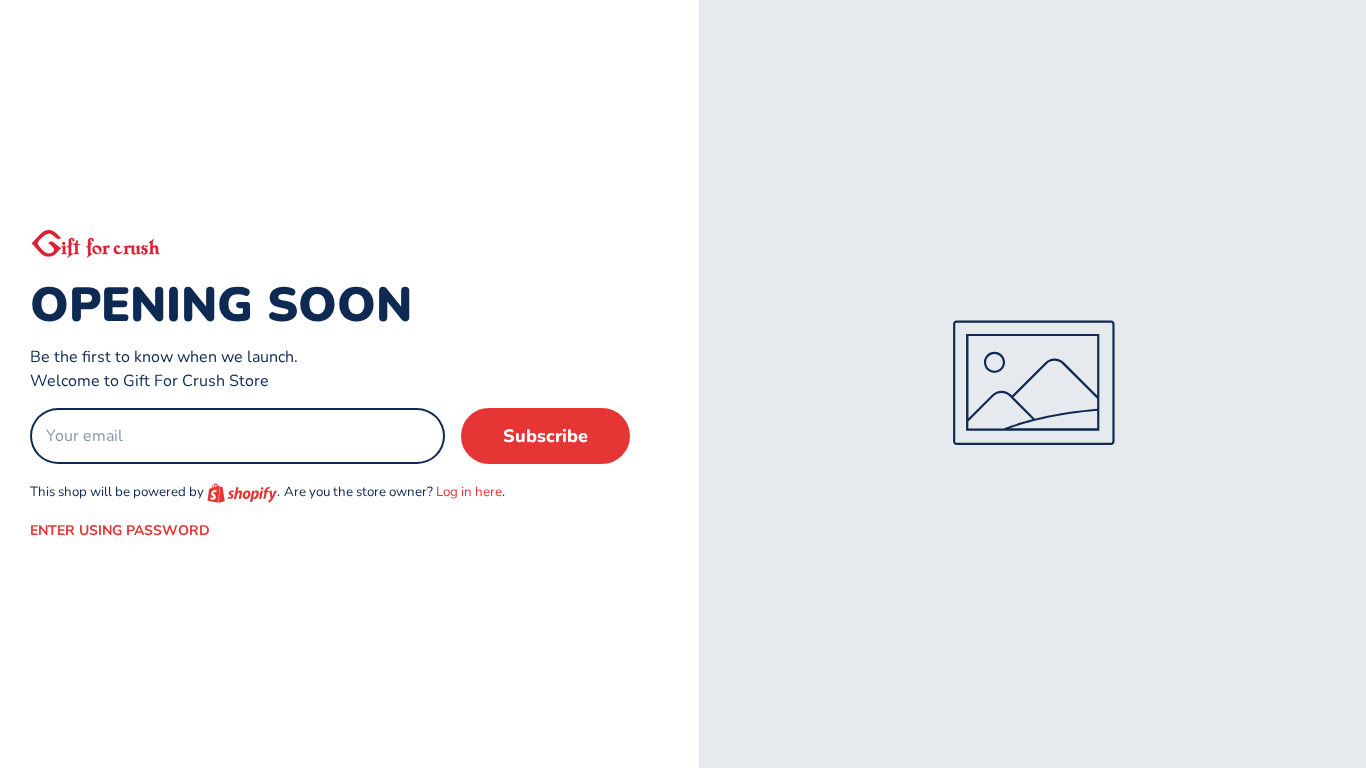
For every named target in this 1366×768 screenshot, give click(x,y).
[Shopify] (242, 493)
